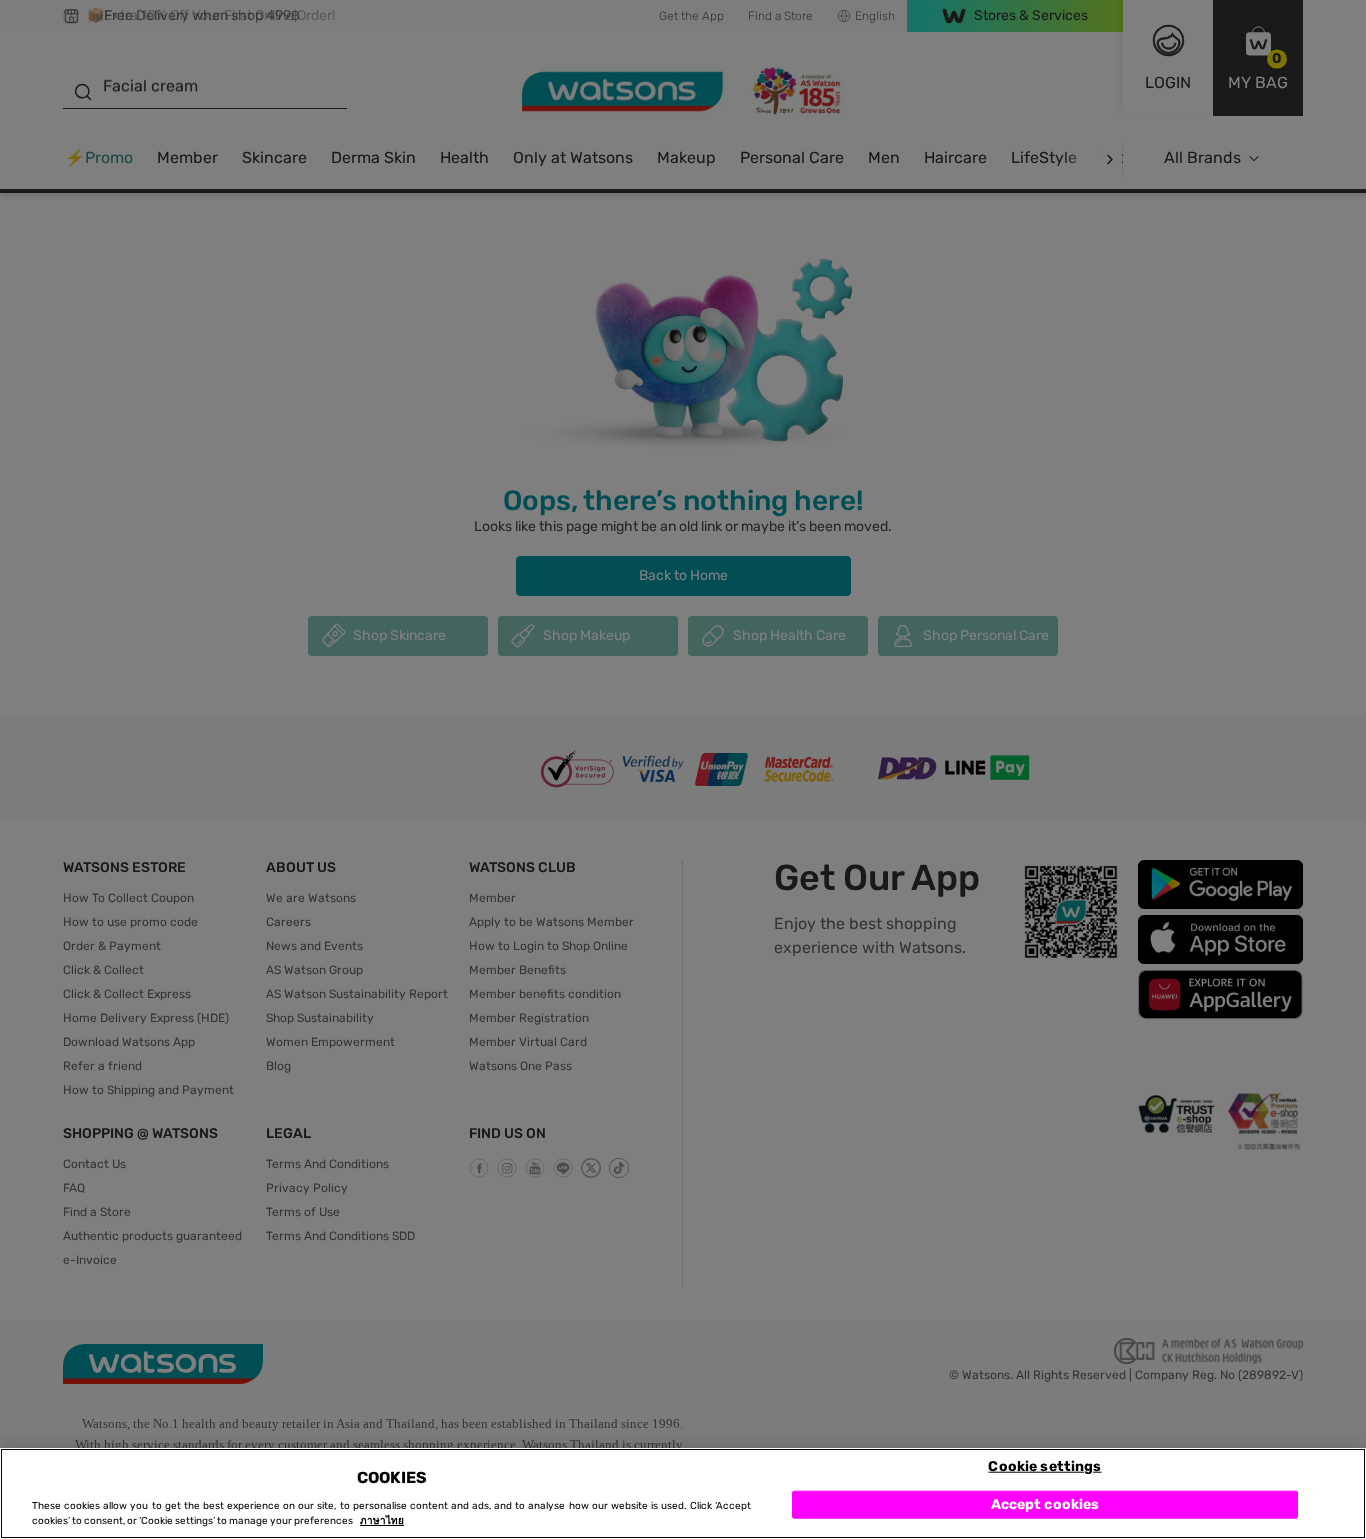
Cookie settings (1044, 1465)
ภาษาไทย (382, 1521)
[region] (683, 1493)
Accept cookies (1045, 1503)
